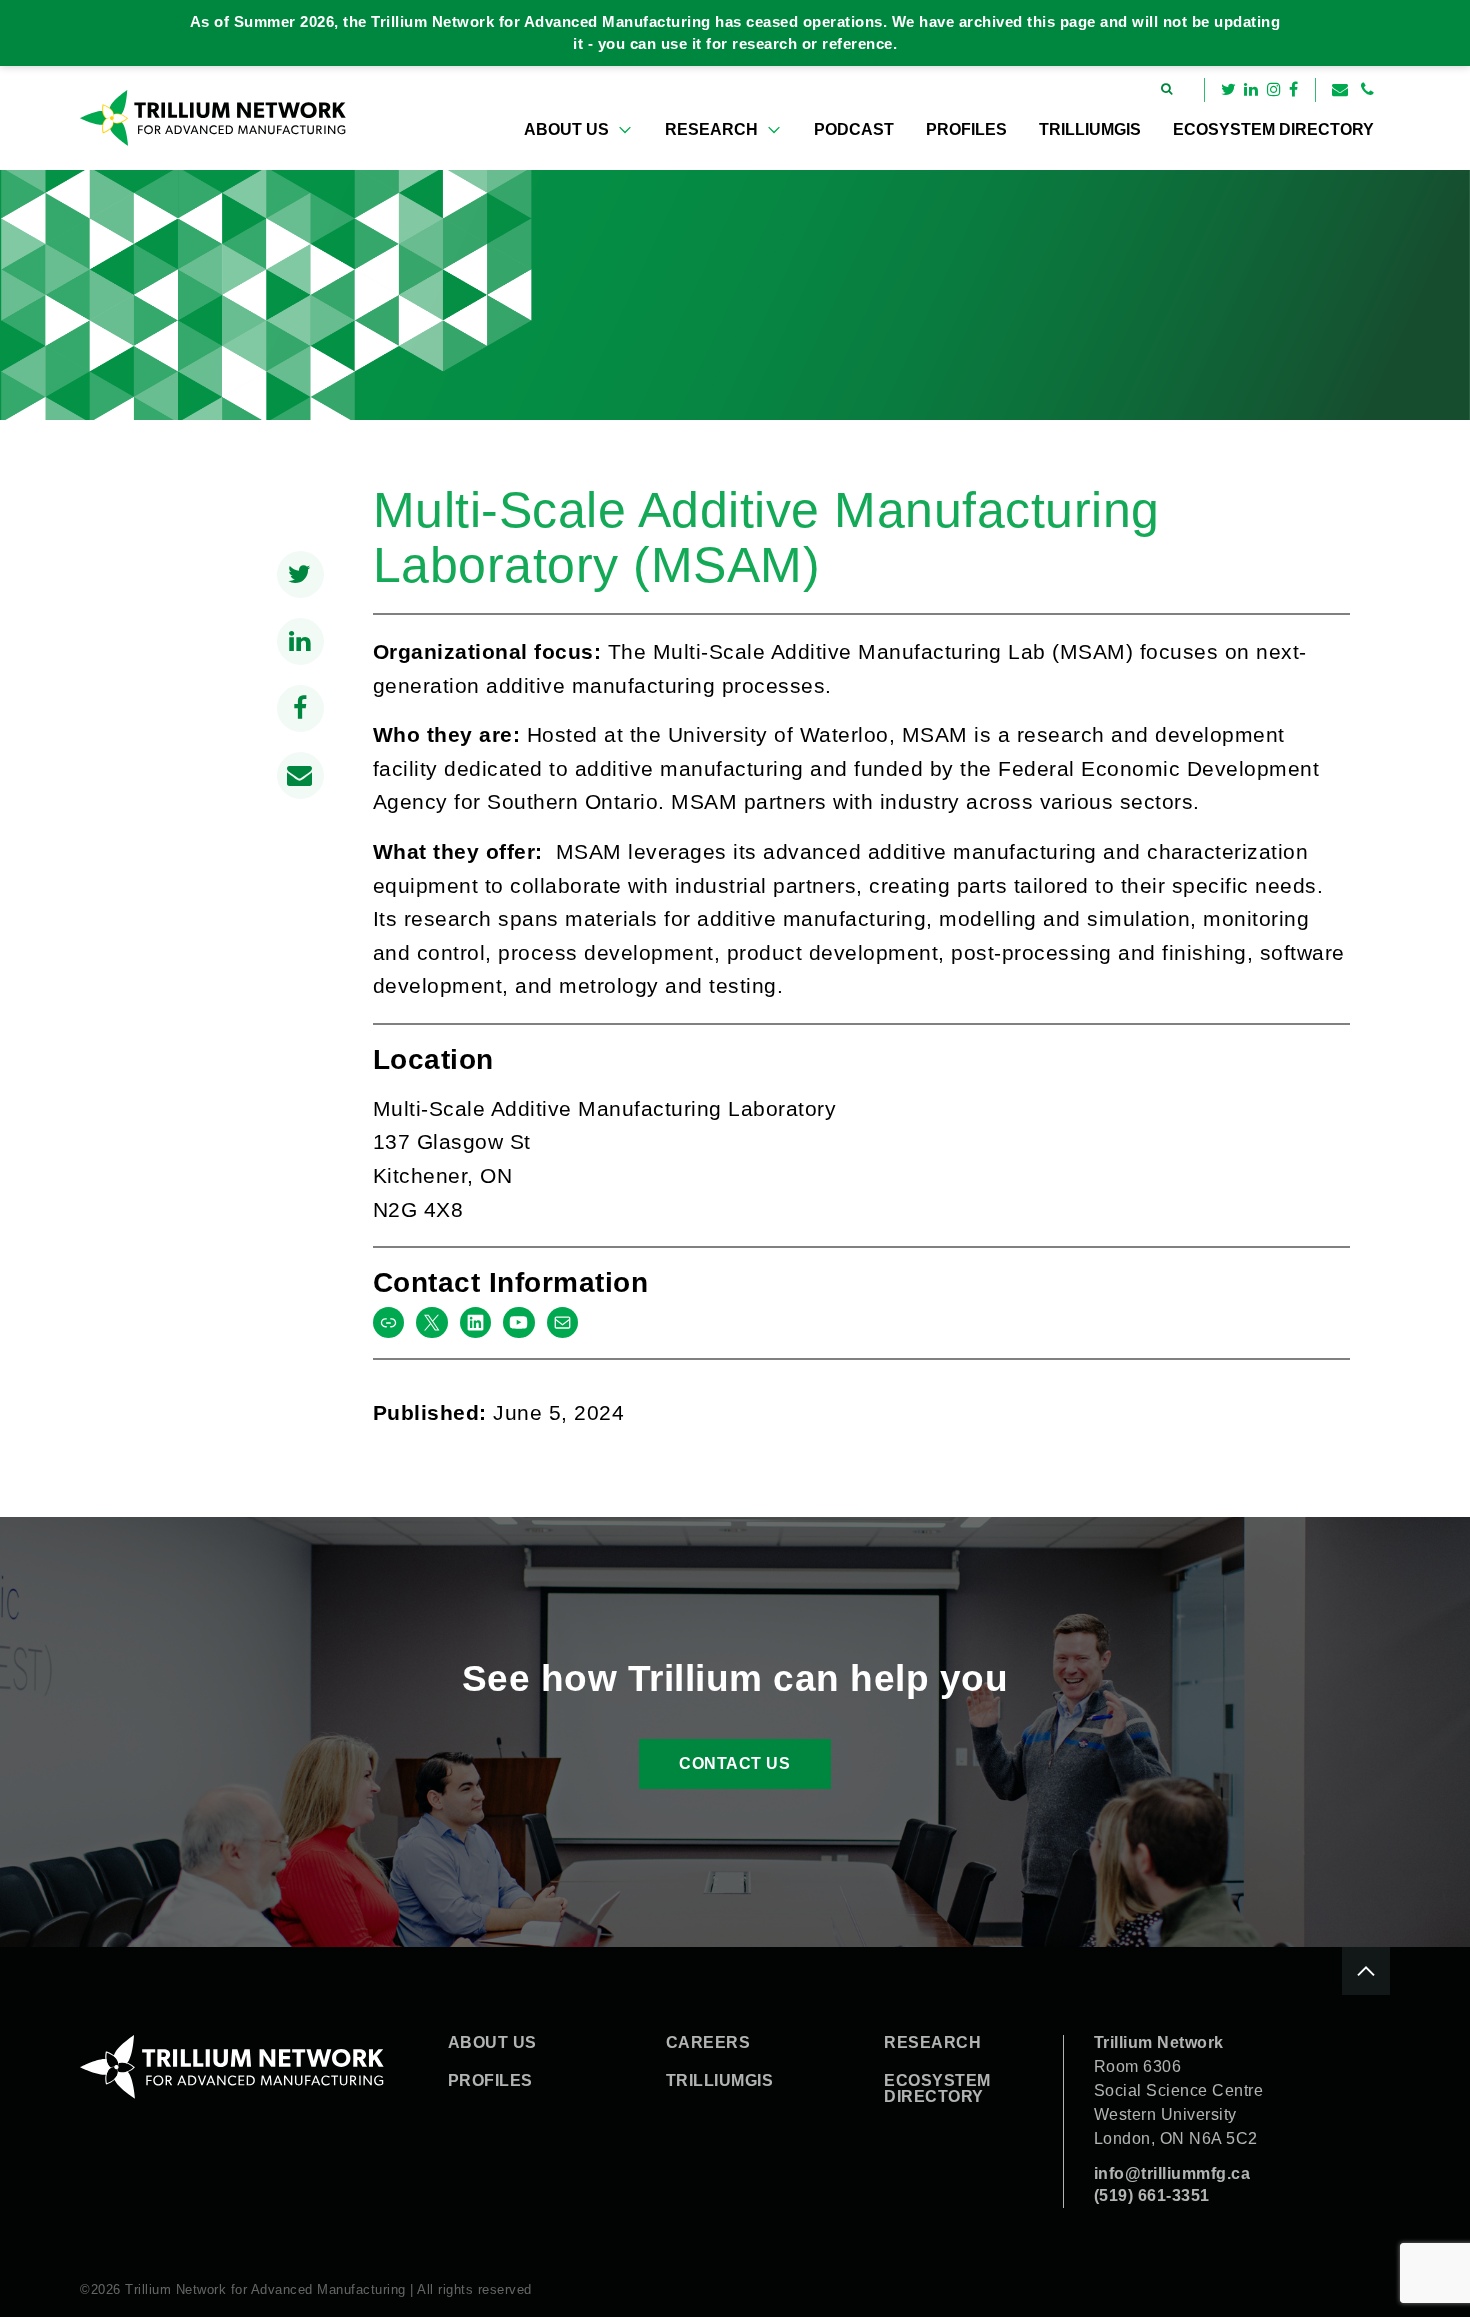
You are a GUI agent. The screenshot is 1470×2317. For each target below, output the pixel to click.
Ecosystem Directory (1273, 129)
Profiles (966, 129)
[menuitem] (578, 130)
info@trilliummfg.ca (1172, 2173)
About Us (566, 129)
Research (711, 129)
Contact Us (734, 1763)
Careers (708, 2043)
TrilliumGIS (1090, 129)
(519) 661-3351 (1152, 2195)
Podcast (854, 129)
